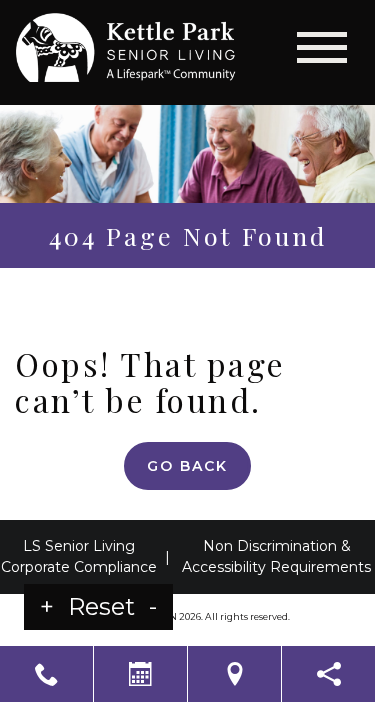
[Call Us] (46, 674)
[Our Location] (234, 674)
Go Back (187, 466)
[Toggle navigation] (322, 47)
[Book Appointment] (140, 674)
